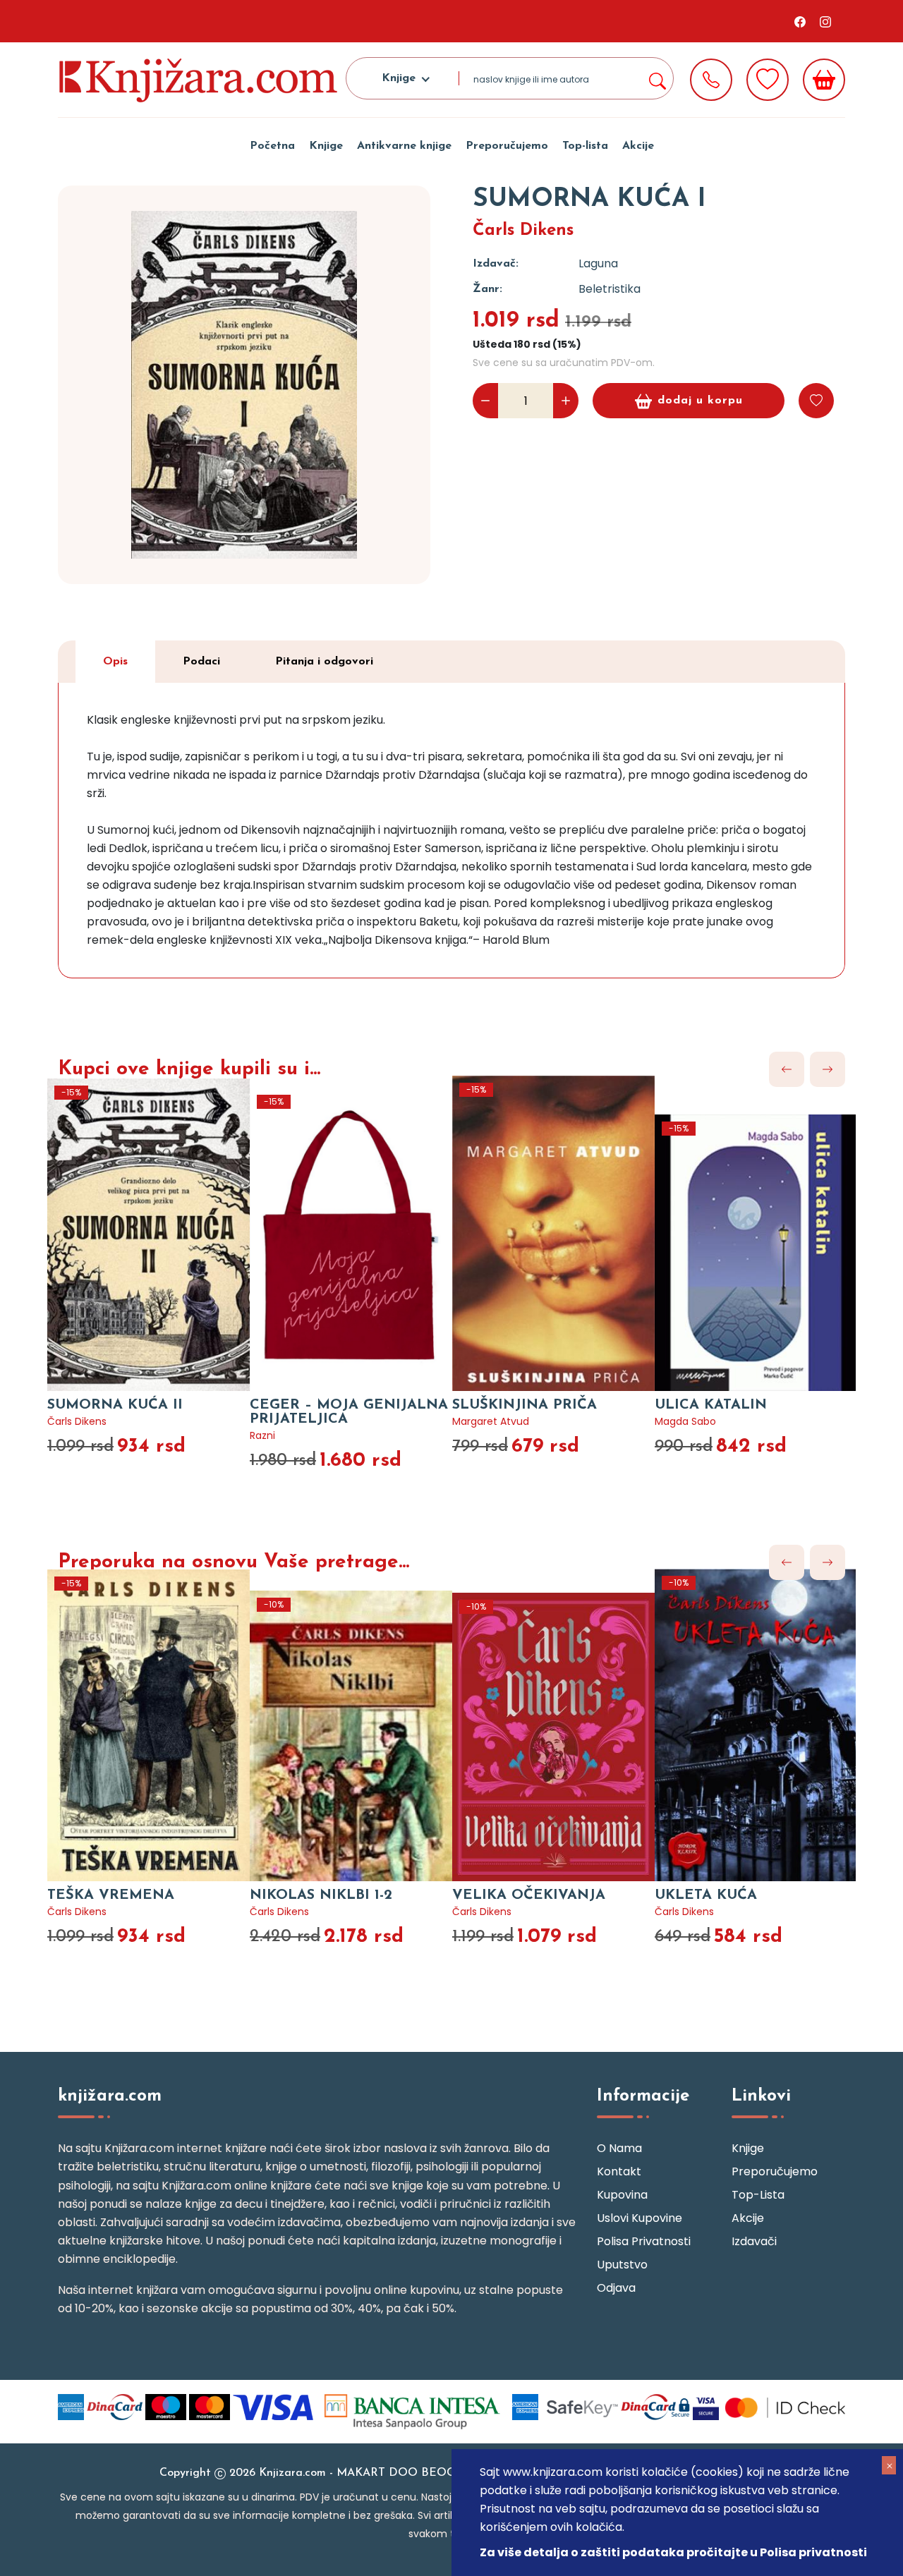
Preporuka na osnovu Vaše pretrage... (234, 1562)
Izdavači (754, 2241)
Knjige (326, 146)
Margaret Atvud (491, 1421)
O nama (619, 2148)
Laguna (598, 263)
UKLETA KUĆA (706, 1895)
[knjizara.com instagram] (825, 21)
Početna (272, 146)
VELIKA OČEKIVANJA (529, 1895)
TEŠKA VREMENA (111, 1895)
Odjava (616, 2288)
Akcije (638, 146)
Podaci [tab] (201, 662)
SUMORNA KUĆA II (115, 1405)
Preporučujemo (507, 146)
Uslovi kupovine (640, 2218)
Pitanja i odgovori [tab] (324, 662)
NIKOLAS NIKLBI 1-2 (321, 1895)
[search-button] (657, 78)
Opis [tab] (115, 662)
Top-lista (585, 146)
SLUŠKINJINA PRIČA (525, 1405)
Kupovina (622, 2195)
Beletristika (610, 289)
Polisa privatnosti (644, 2241)
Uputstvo (622, 2265)
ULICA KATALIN (711, 1405)
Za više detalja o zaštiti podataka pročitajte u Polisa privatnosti (673, 2552)
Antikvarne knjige (404, 146)
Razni (262, 1435)
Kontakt (619, 2171)
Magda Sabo (685, 1421)
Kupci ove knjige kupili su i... (189, 1069)
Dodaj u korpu (700, 401)
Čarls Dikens (523, 231)
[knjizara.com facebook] (800, 21)
